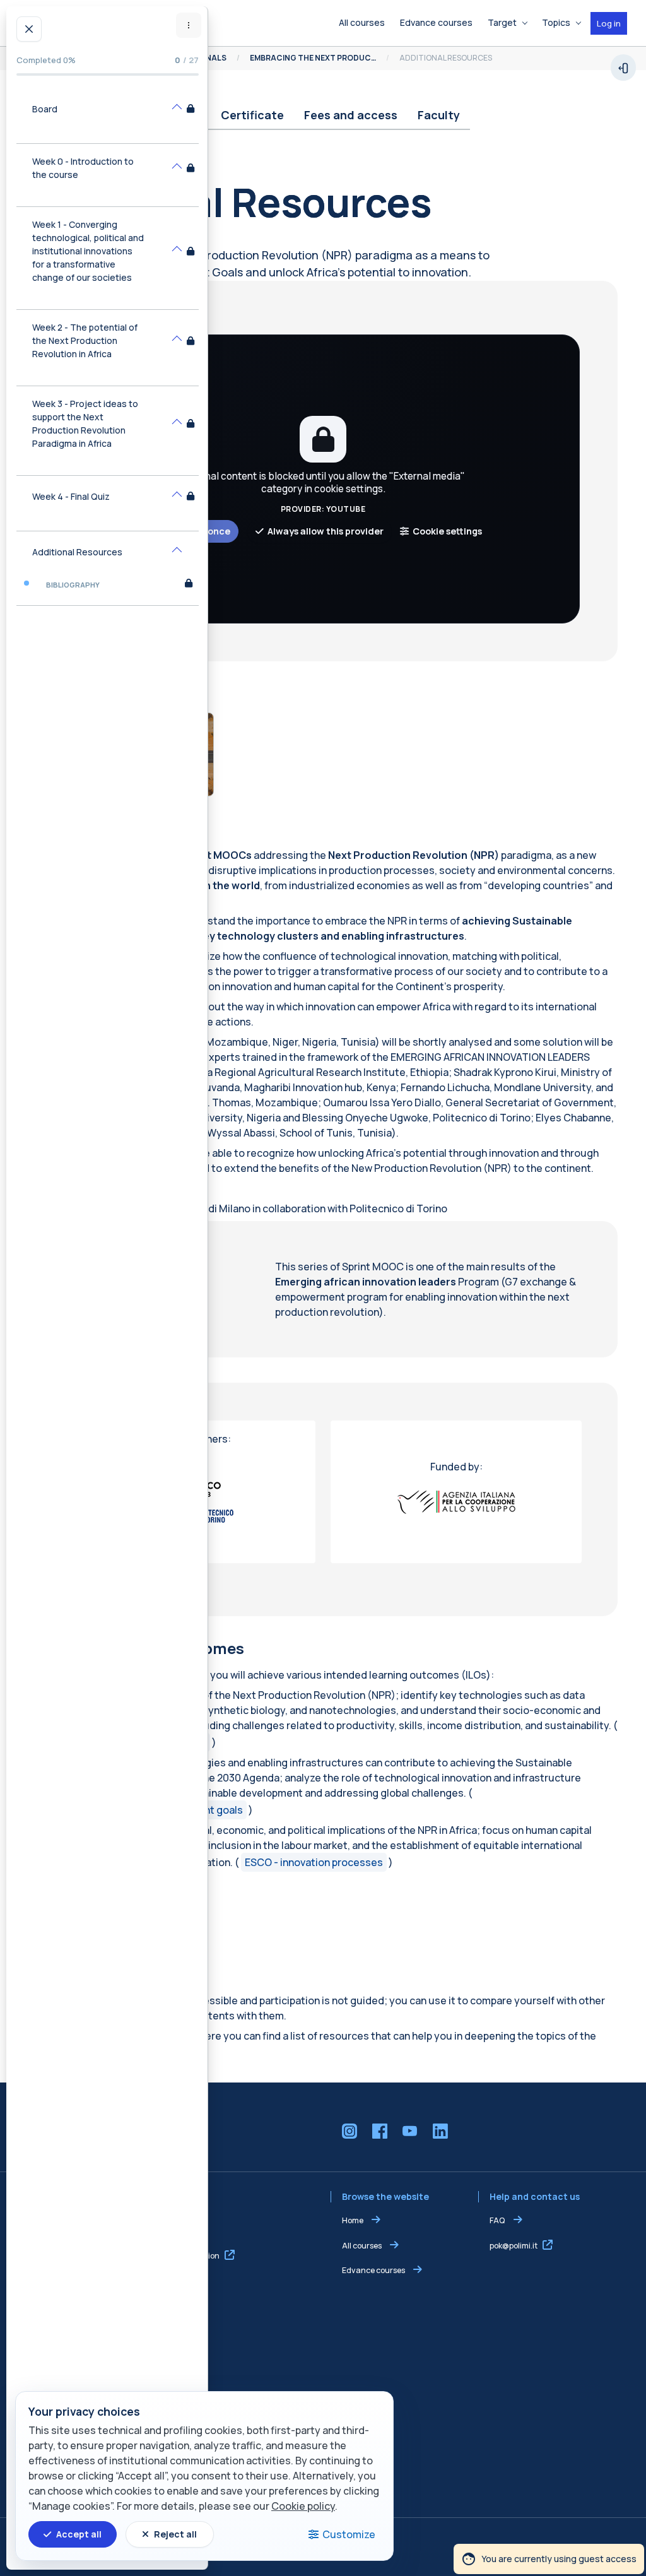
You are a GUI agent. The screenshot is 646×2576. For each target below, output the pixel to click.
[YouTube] (410, 2131)
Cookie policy (303, 2506)
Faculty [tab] (439, 115)
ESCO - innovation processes (314, 1862)
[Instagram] (349, 2131)
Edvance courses (373, 2270)
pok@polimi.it (514, 2246)
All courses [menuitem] (362, 22)
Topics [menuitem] (556, 22)
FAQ (498, 2220)
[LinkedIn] (440, 2131)
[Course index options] (189, 25)
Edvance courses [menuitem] (436, 22)
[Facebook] (380, 2131)
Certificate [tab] (252, 115)
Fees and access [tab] (351, 115)
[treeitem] (108, 116)
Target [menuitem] (502, 22)
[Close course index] (29, 29)
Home (353, 2220)
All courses (362, 2246)
